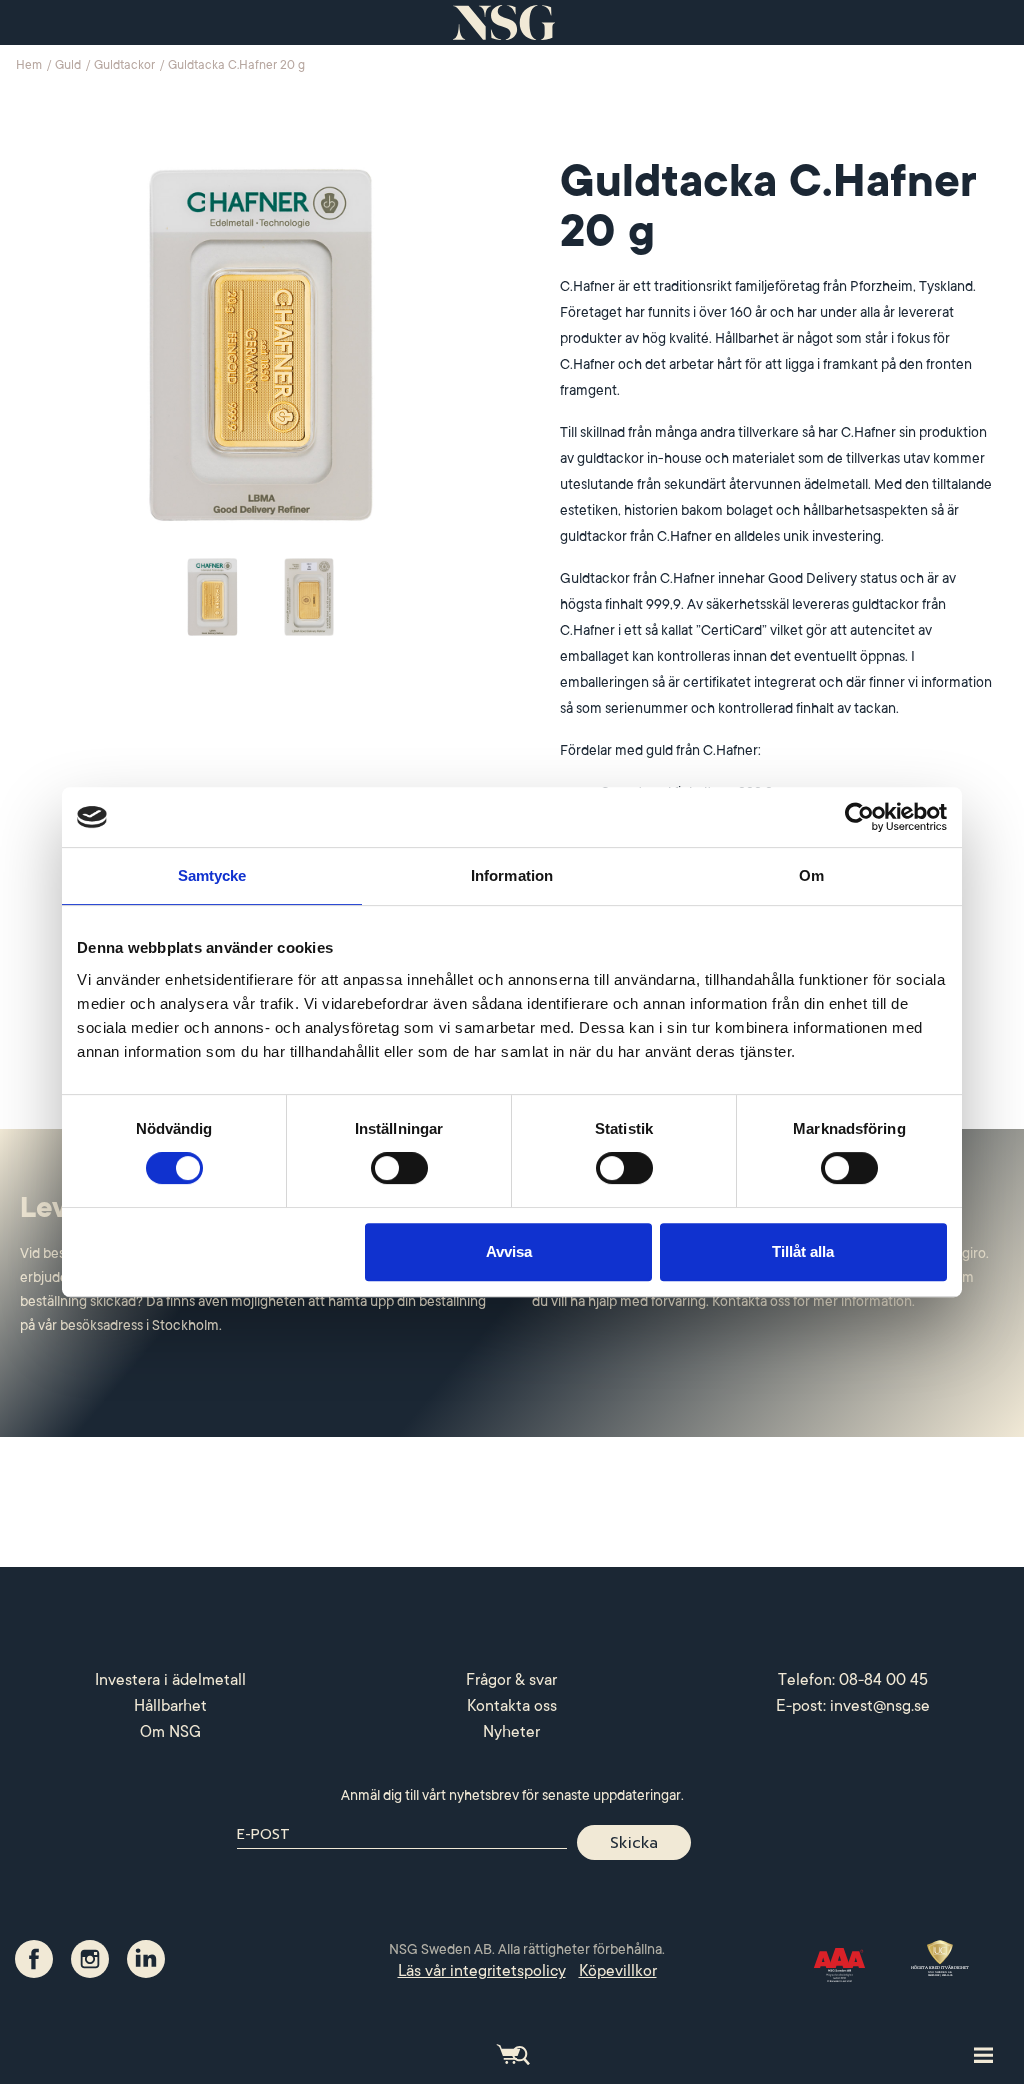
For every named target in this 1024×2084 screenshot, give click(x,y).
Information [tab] (512, 875)
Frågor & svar (511, 1680)
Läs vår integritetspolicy (482, 1971)
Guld (69, 65)
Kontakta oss (512, 1706)
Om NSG (170, 1732)
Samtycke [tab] (212, 875)
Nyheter (511, 1732)
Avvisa (509, 1251)
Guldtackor (126, 65)
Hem (30, 65)
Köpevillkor (618, 1971)
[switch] (399, 1168)
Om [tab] (811, 875)
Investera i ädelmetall (170, 1680)
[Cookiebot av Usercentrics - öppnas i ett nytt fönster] (859, 817)
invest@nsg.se (880, 1706)
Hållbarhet (170, 1706)
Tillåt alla (803, 1251)
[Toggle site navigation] (983, 2054)
